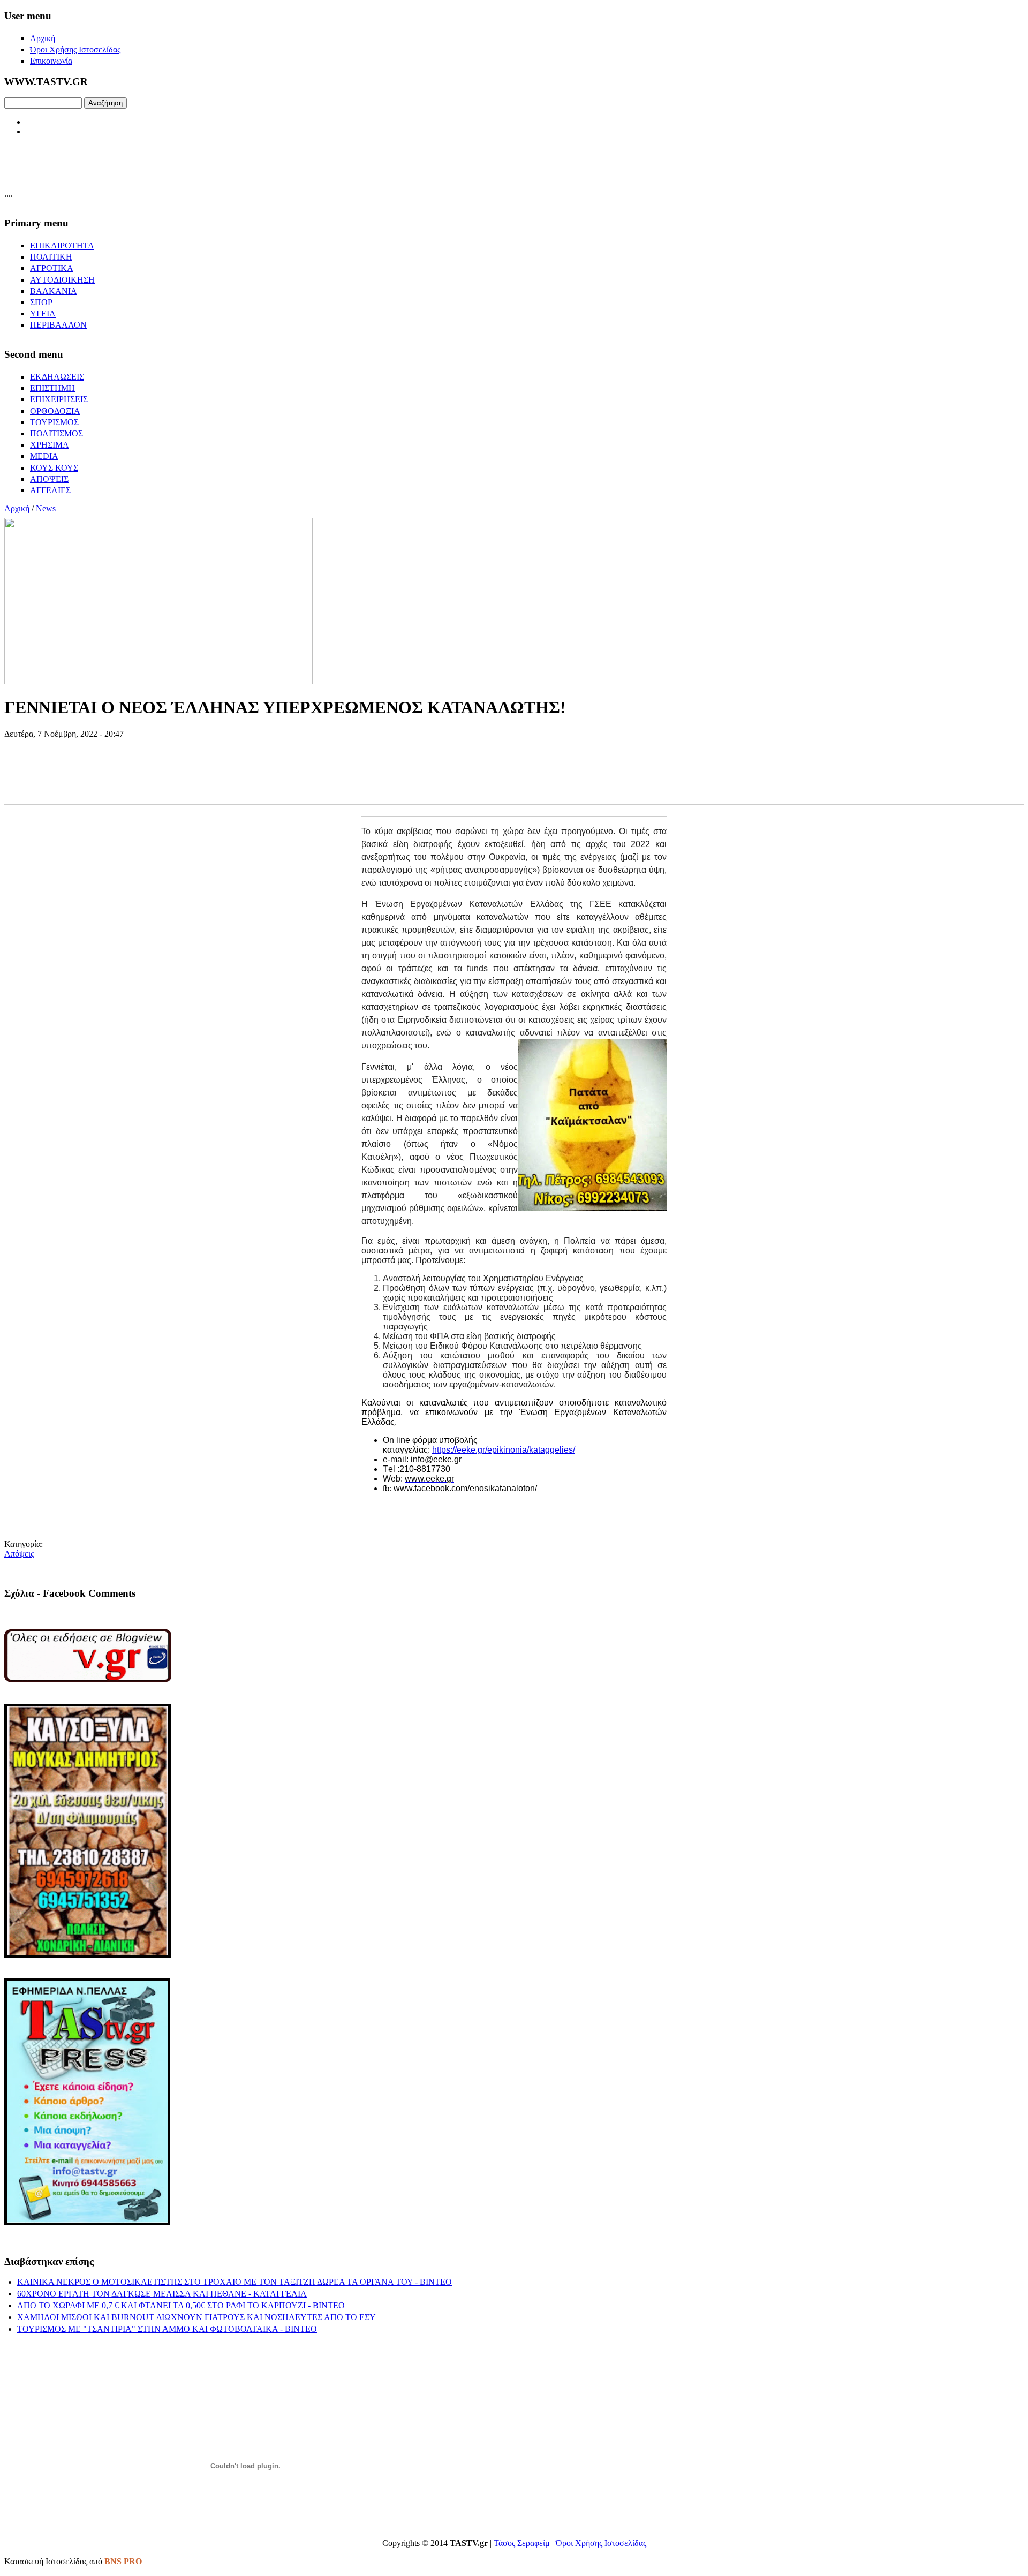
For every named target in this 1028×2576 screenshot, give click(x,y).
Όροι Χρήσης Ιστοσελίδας (601, 2543)
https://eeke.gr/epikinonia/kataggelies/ (504, 1450)
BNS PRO (123, 2561)
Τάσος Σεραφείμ (522, 2543)
